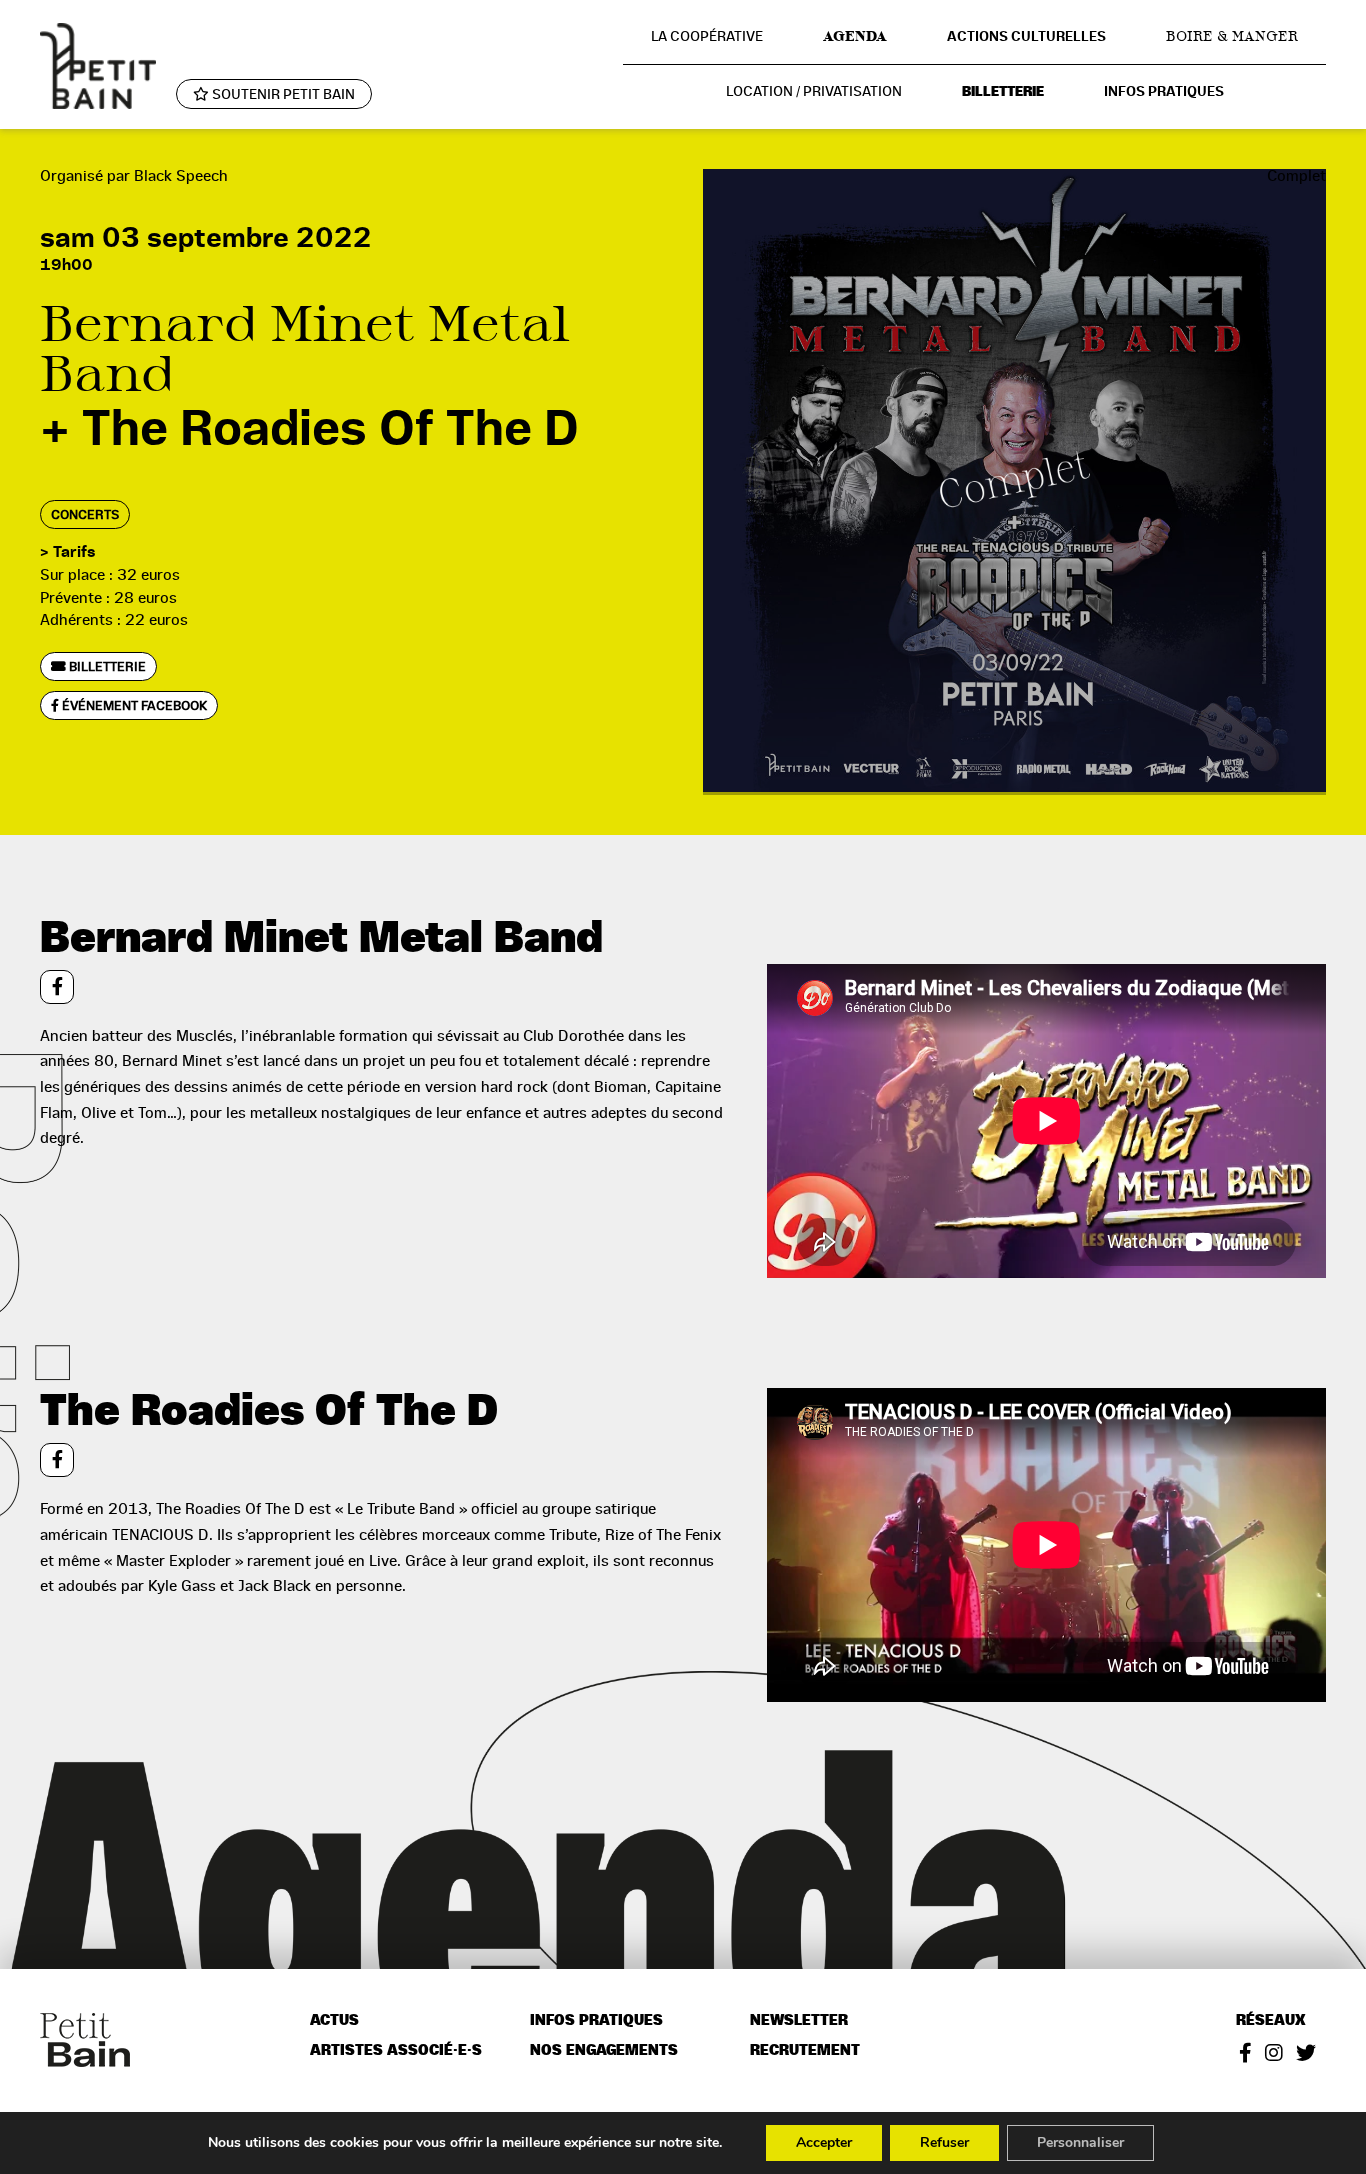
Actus (334, 2020)
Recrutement (805, 2050)
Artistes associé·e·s (396, 2050)
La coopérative (707, 36)
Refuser (944, 2142)
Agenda (855, 36)
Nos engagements (604, 2050)
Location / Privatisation (814, 91)
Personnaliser (1080, 2142)
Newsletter (799, 2020)
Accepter (824, 2142)
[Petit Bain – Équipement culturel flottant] (98, 66)
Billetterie (1003, 91)
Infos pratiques (1164, 91)
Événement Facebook (133, 705)
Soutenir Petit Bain (282, 94)
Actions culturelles (1026, 36)
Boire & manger (1232, 36)
